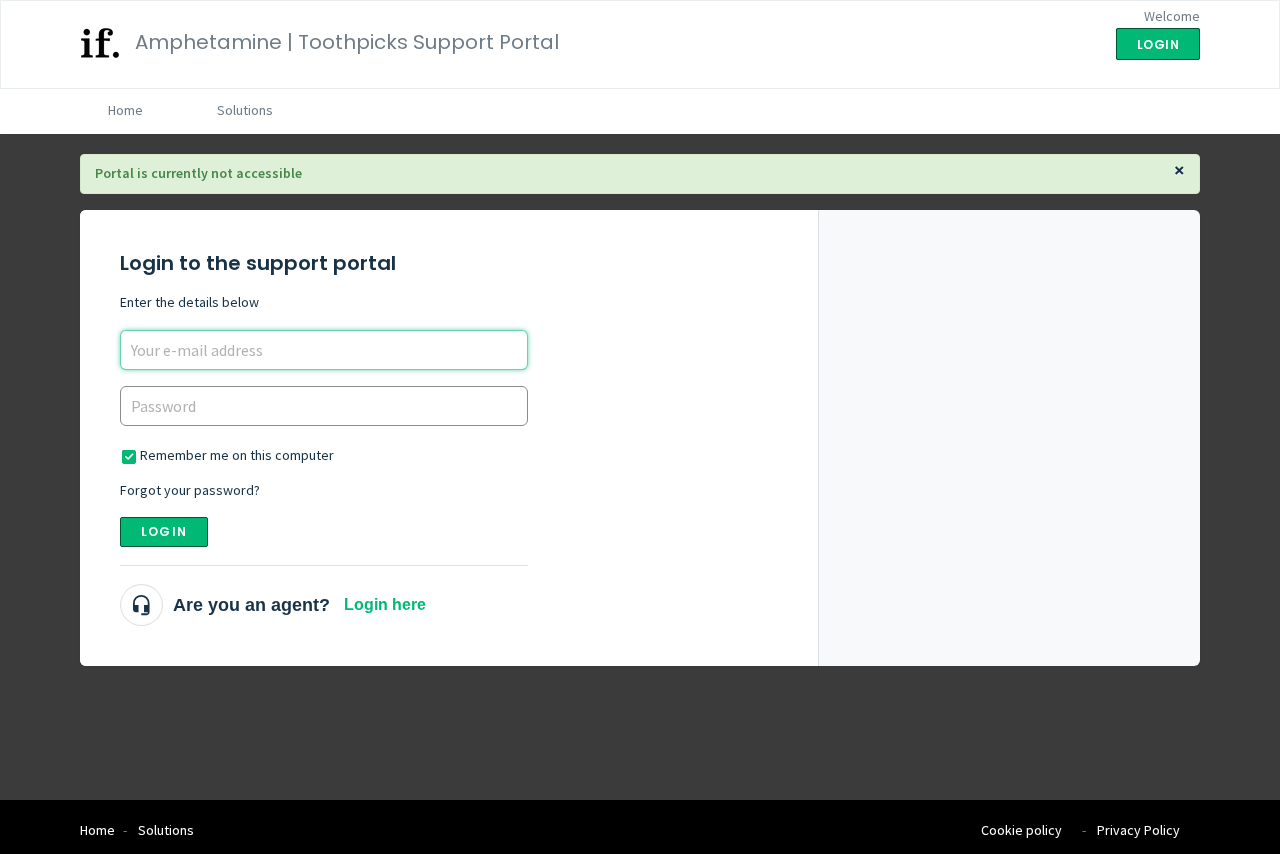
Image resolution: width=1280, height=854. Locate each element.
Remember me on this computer (237, 455)
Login (164, 531)
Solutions (245, 110)
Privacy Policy (1138, 830)
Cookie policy (1021, 830)
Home (125, 110)
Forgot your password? (190, 490)
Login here (385, 604)
